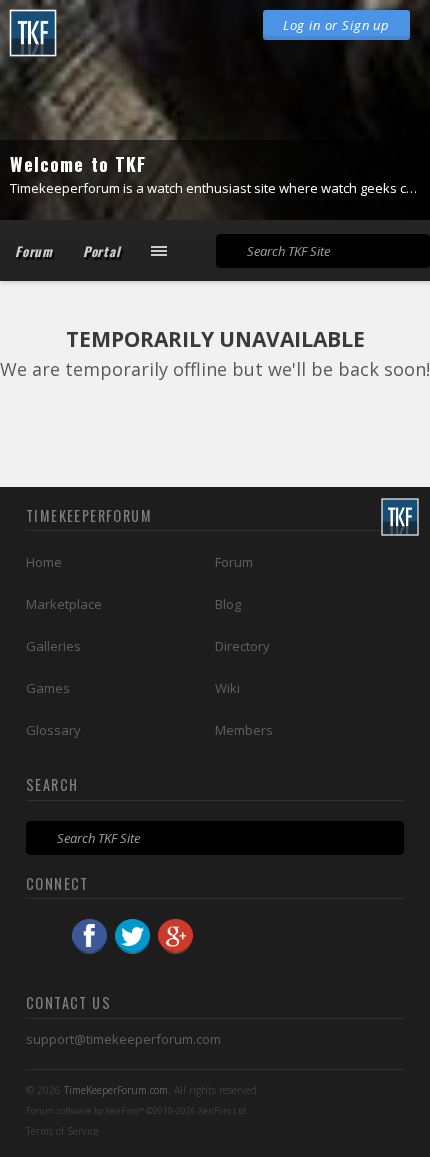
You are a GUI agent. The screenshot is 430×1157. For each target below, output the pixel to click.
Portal (102, 251)
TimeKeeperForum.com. (117, 1090)
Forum (34, 251)
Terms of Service (62, 1131)
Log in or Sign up (336, 25)
